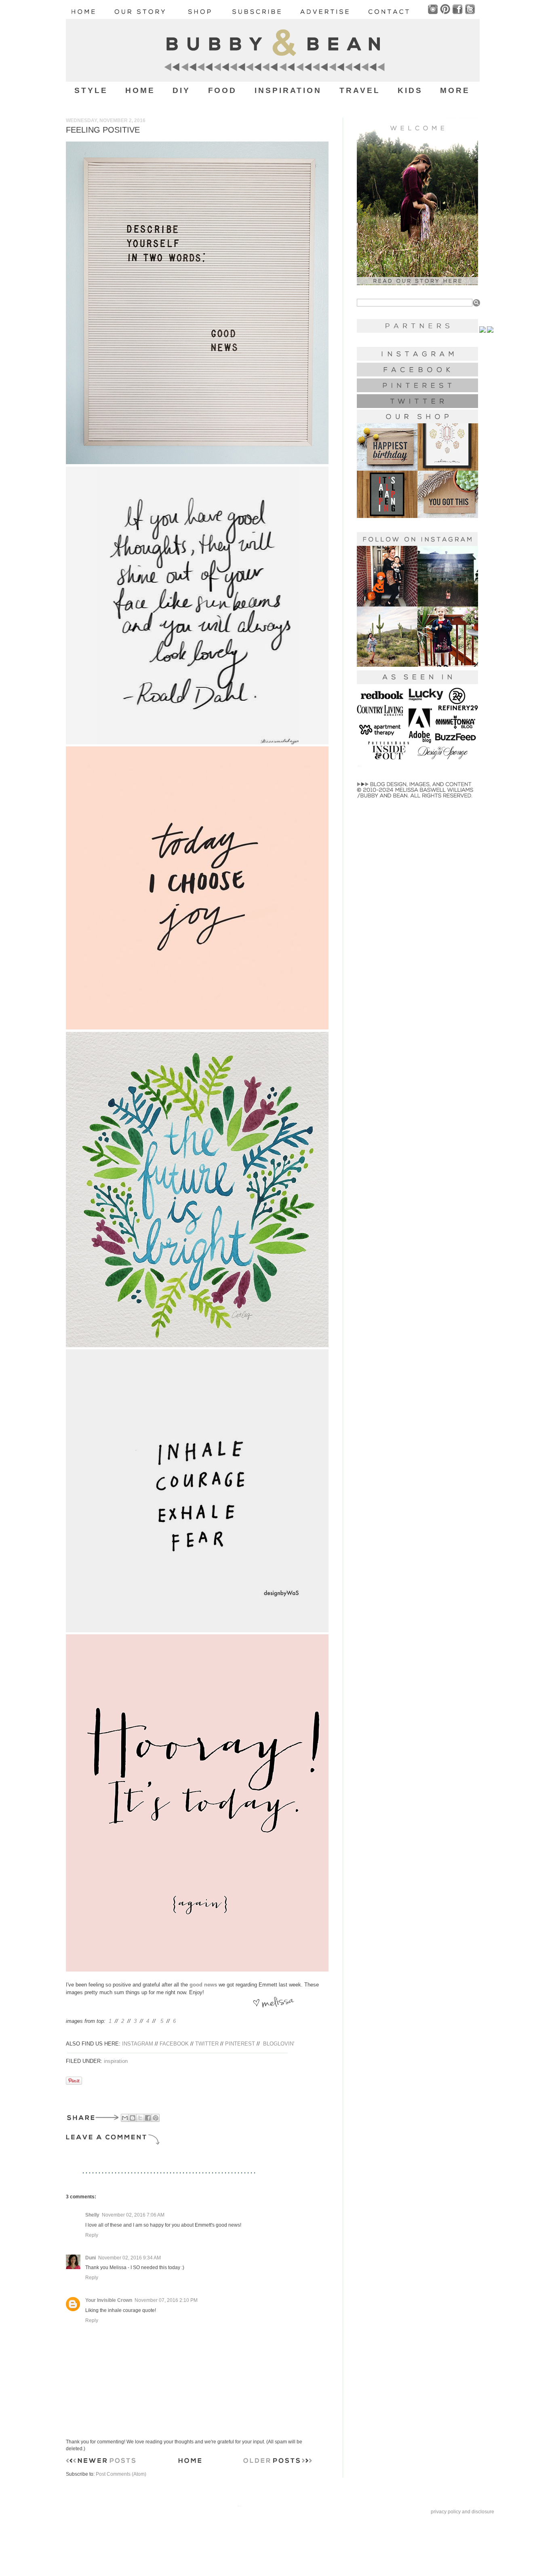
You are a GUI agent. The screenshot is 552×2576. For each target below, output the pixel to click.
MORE (455, 90)
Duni (91, 2258)
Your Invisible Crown (109, 2300)
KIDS (410, 90)
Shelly (92, 2215)
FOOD (223, 90)
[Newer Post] (101, 2462)
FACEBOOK (174, 2044)
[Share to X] (140, 2118)
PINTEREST (240, 2044)
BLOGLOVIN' (279, 2044)
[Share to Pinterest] (156, 2118)
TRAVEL (360, 90)
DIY (181, 90)
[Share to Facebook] (148, 2118)
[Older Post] (278, 2462)
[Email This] (125, 2118)
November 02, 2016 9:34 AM (130, 2258)
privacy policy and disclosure (462, 2512)
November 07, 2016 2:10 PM (166, 2300)
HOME (140, 90)
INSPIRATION (288, 90)
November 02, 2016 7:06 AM (133, 2215)
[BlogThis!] (133, 2118)
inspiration (116, 2061)
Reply (92, 2235)
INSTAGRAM (138, 2044)
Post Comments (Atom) (121, 2474)
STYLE (91, 90)
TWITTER (207, 2044)
